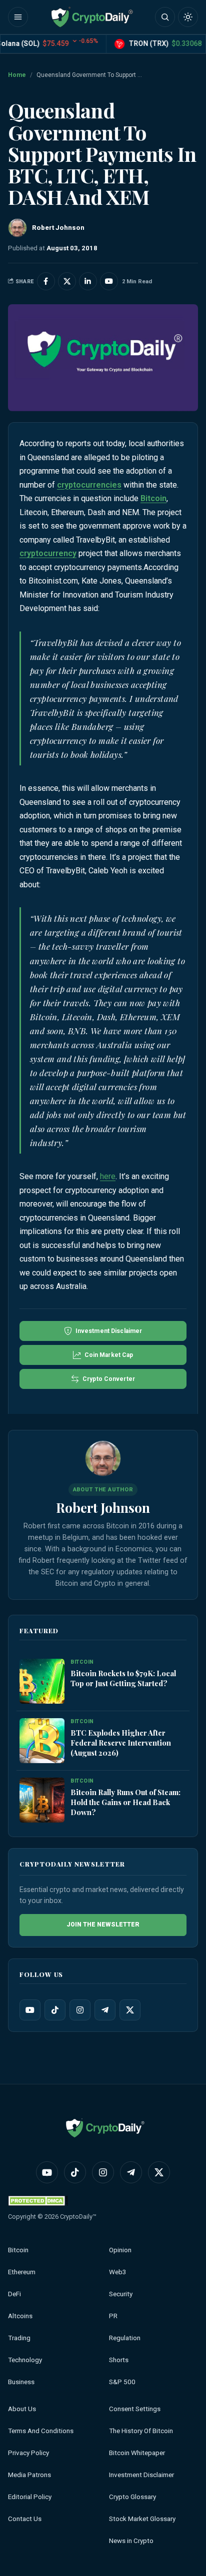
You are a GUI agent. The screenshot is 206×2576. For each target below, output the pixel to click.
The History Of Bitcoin (141, 2431)
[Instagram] (80, 2010)
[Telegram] (105, 2010)
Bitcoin (153, 498)
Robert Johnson (103, 1507)
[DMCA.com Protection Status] (38, 2201)
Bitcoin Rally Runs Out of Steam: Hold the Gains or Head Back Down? (125, 1802)
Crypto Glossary (132, 2497)
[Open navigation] (18, 17)
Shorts (119, 2360)
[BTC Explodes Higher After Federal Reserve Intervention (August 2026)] (42, 1741)
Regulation (125, 2338)
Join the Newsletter (103, 1925)
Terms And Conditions (41, 2431)
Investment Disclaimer (141, 2475)
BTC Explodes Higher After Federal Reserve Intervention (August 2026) (121, 1743)
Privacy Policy (28, 2453)
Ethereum (22, 2272)
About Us (22, 2409)
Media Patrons (29, 2475)
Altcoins (20, 2316)
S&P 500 (122, 2382)
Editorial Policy (30, 2497)
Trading (19, 2338)
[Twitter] (130, 2010)
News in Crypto (131, 2541)
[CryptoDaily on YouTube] (109, 281)
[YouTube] (30, 2010)
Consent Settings (135, 2409)
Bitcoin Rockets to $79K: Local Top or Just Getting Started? (123, 1678)
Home (17, 75)
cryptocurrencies (89, 485)
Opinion (120, 2250)
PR (113, 2316)
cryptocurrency (48, 553)
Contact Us (25, 2519)
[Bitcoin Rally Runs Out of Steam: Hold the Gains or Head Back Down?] (42, 1800)
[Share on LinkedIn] (88, 281)
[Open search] (165, 17)
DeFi (14, 2294)
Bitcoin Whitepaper (137, 2453)
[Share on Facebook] (46, 281)
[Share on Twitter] (67, 281)
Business (21, 2382)
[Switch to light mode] (188, 17)
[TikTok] (55, 2010)
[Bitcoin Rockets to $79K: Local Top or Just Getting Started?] (42, 1681)
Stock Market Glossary (142, 2519)
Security (121, 2294)
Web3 (118, 2272)
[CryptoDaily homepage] (92, 17)
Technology (25, 2360)
